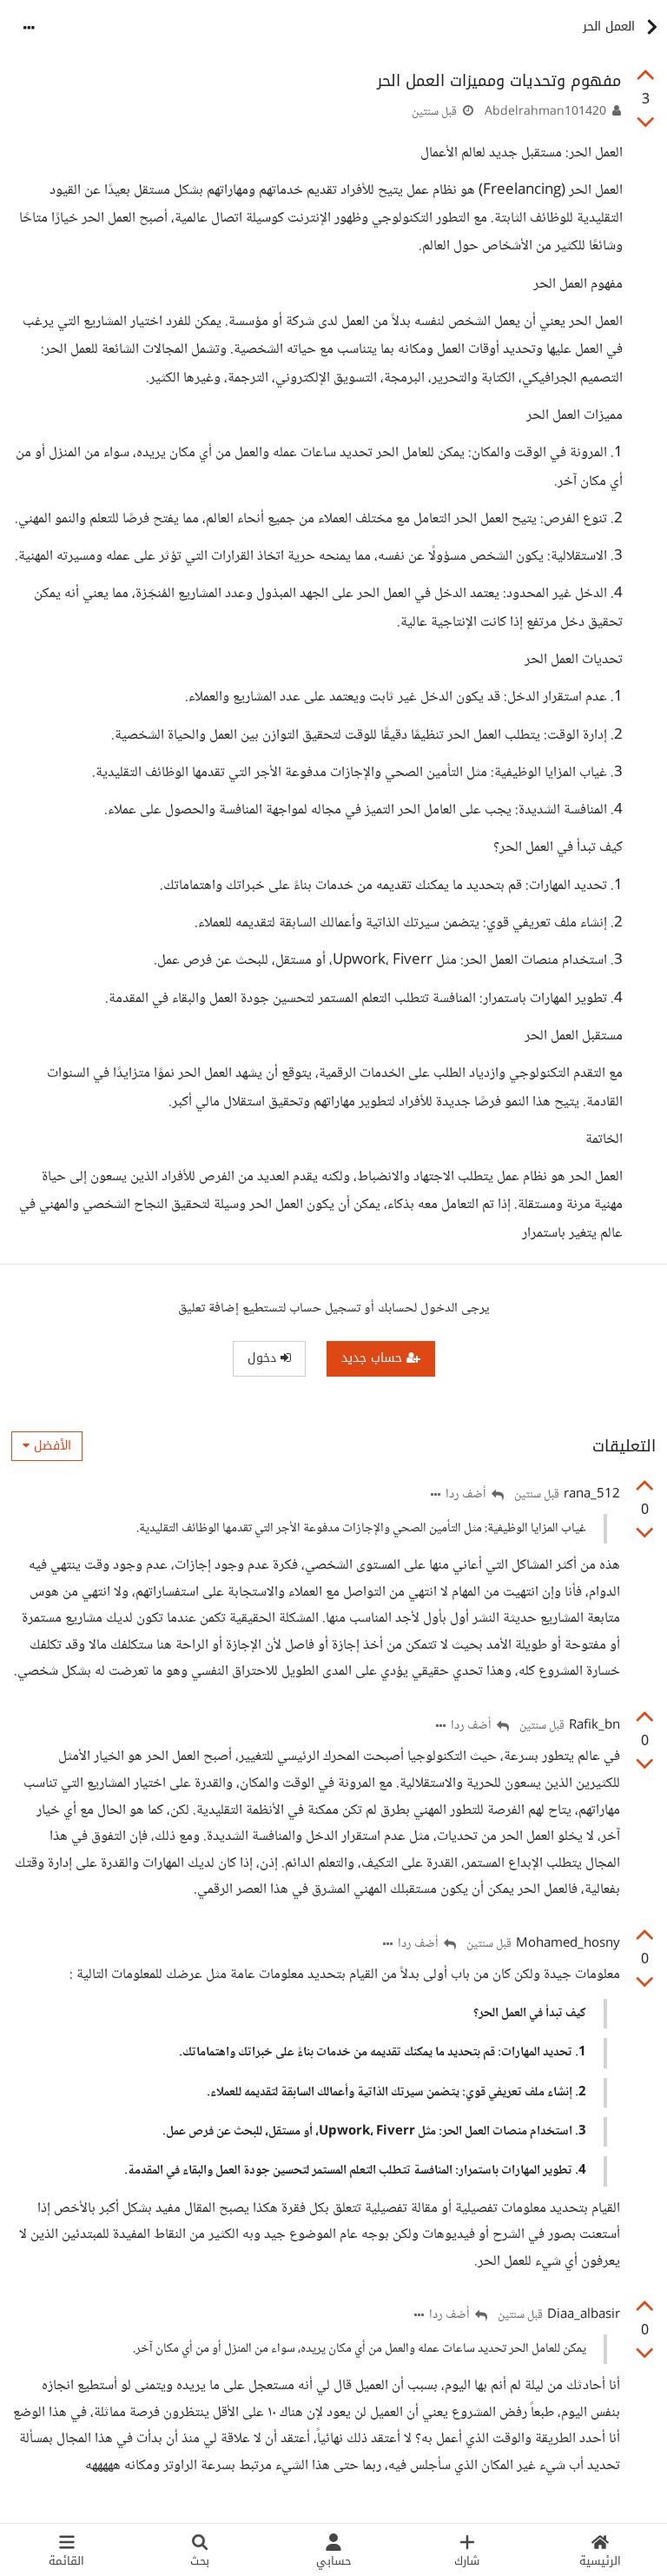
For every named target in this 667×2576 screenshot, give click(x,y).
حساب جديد (374, 1358)
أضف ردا (467, 1495)
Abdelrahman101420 (545, 112)
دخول (264, 1358)
